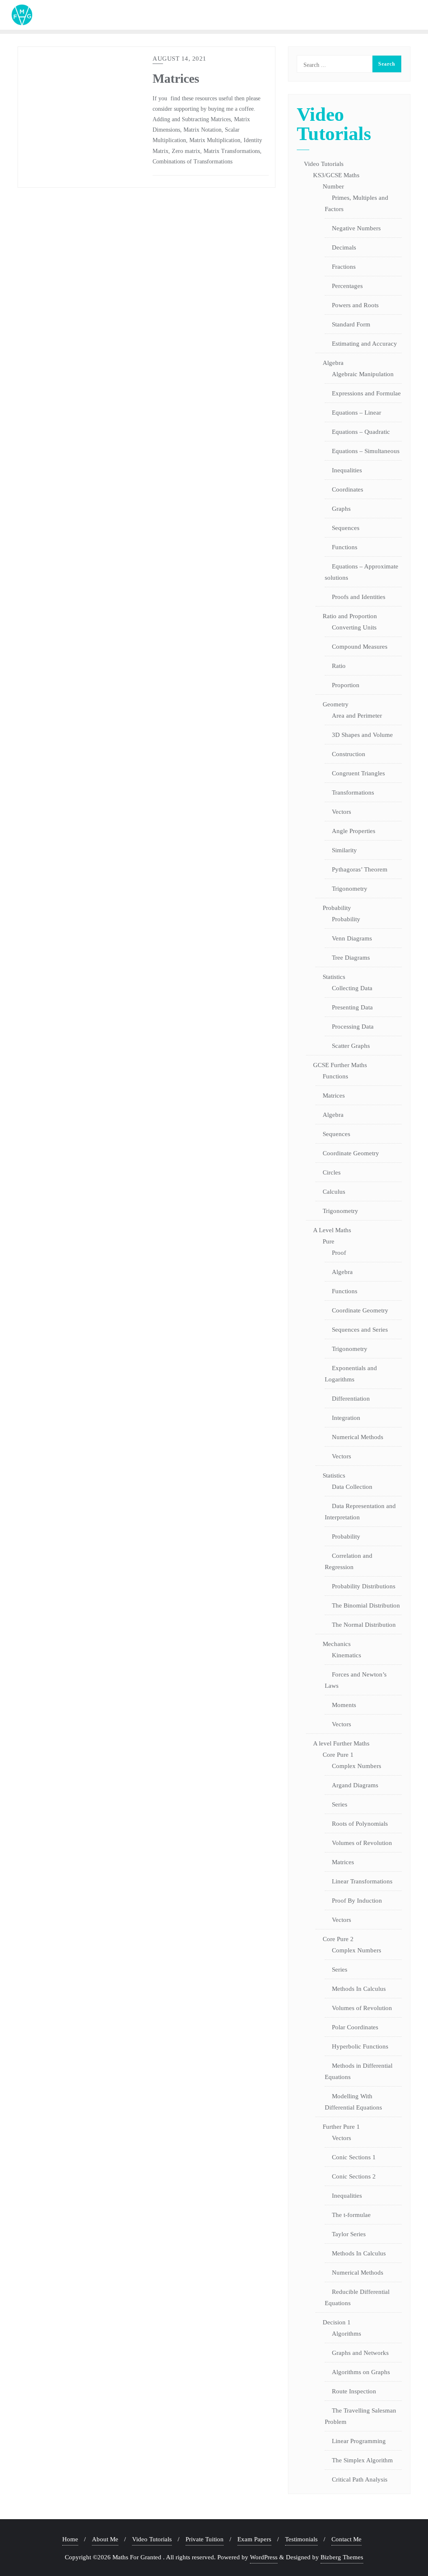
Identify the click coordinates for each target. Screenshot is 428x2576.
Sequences (346, 528)
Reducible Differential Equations (357, 2297)
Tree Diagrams (351, 958)
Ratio (339, 666)
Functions (345, 547)
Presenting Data (352, 1007)
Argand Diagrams (355, 1785)
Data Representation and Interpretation (360, 1512)
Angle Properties (354, 831)
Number (333, 186)
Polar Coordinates (355, 2027)
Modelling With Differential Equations (353, 2102)
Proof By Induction (357, 1901)
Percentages (347, 286)
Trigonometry (350, 889)
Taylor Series (349, 2234)
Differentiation (351, 1399)
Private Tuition (205, 2539)
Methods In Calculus (359, 1989)
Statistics (334, 977)
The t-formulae (351, 2215)
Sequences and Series (360, 1330)
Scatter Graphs (351, 1046)
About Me (105, 2539)
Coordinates (348, 489)
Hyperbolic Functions (360, 2046)
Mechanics (337, 1644)
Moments (344, 1705)
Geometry (336, 704)
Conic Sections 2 (354, 2176)
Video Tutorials (324, 164)
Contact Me (346, 2539)
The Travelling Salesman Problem (360, 2416)
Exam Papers (254, 2539)
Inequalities (347, 470)
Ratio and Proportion (350, 616)
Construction (349, 754)
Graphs (341, 509)
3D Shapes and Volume (362, 735)
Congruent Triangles (358, 773)
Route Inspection (354, 2391)
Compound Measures (360, 647)
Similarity (344, 850)
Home (70, 2539)
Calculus (334, 1192)
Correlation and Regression (349, 1561)
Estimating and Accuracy (364, 344)
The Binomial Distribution (366, 1605)
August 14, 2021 (180, 59)
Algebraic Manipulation (363, 374)
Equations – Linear (357, 413)
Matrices (176, 79)
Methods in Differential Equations (359, 2071)
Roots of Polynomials (360, 1824)
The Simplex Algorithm (362, 2460)
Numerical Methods (358, 1437)
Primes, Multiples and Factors (357, 203)
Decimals (344, 247)
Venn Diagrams (352, 938)
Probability (337, 908)
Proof (339, 1253)
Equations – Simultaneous (366, 451)
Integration (346, 1418)
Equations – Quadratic (361, 432)
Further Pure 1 (341, 2127)
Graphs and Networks (360, 2353)
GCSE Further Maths (340, 1065)
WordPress (264, 2557)
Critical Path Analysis (360, 2479)
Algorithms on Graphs (361, 2372)
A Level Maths (332, 1230)
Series (340, 1804)
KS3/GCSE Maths (336, 175)
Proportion (346, 685)
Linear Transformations (362, 1881)
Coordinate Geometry (351, 1153)
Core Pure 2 (338, 1939)
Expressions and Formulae (366, 393)
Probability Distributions (364, 1586)
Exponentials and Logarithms (351, 1374)
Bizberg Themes (342, 2557)
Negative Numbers (356, 228)
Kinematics (346, 1655)
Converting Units (354, 627)
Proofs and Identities (359, 597)
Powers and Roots (355, 305)
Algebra (333, 363)
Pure (329, 1241)
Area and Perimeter (357, 716)
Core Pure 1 (338, 1755)
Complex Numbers (357, 1766)
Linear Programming (359, 2441)
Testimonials (301, 2539)
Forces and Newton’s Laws (356, 1680)
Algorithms (346, 2334)
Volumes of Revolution (362, 1843)
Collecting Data (352, 988)
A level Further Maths (341, 1743)
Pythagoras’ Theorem (360, 869)
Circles (332, 1172)
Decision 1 (337, 2322)
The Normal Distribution (364, 1625)
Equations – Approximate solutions (362, 572)
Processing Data (353, 1027)
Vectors (341, 812)
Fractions (344, 267)
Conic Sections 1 (354, 2157)
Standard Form (351, 324)
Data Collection (352, 1487)
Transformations (353, 792)
